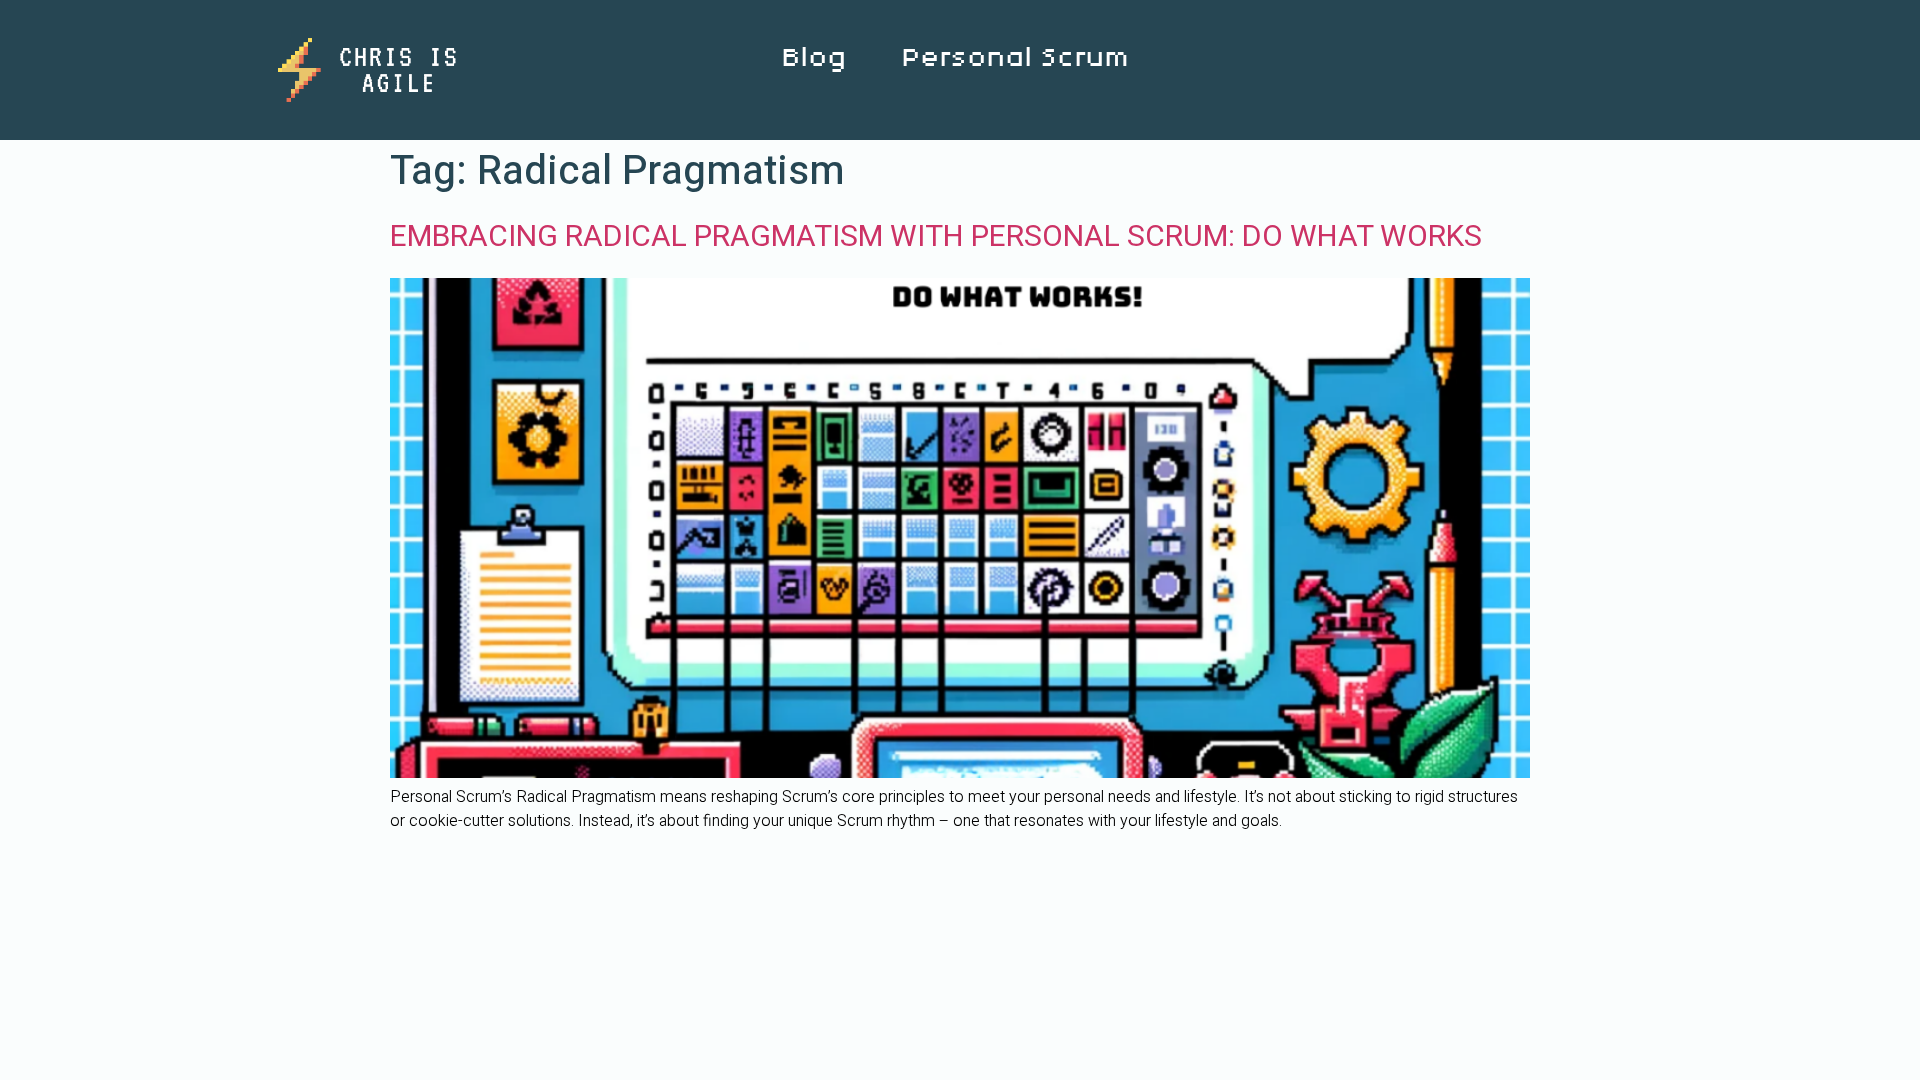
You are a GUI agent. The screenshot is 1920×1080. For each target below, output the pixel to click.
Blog (813, 57)
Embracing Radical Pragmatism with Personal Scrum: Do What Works (936, 237)
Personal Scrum (1015, 57)
